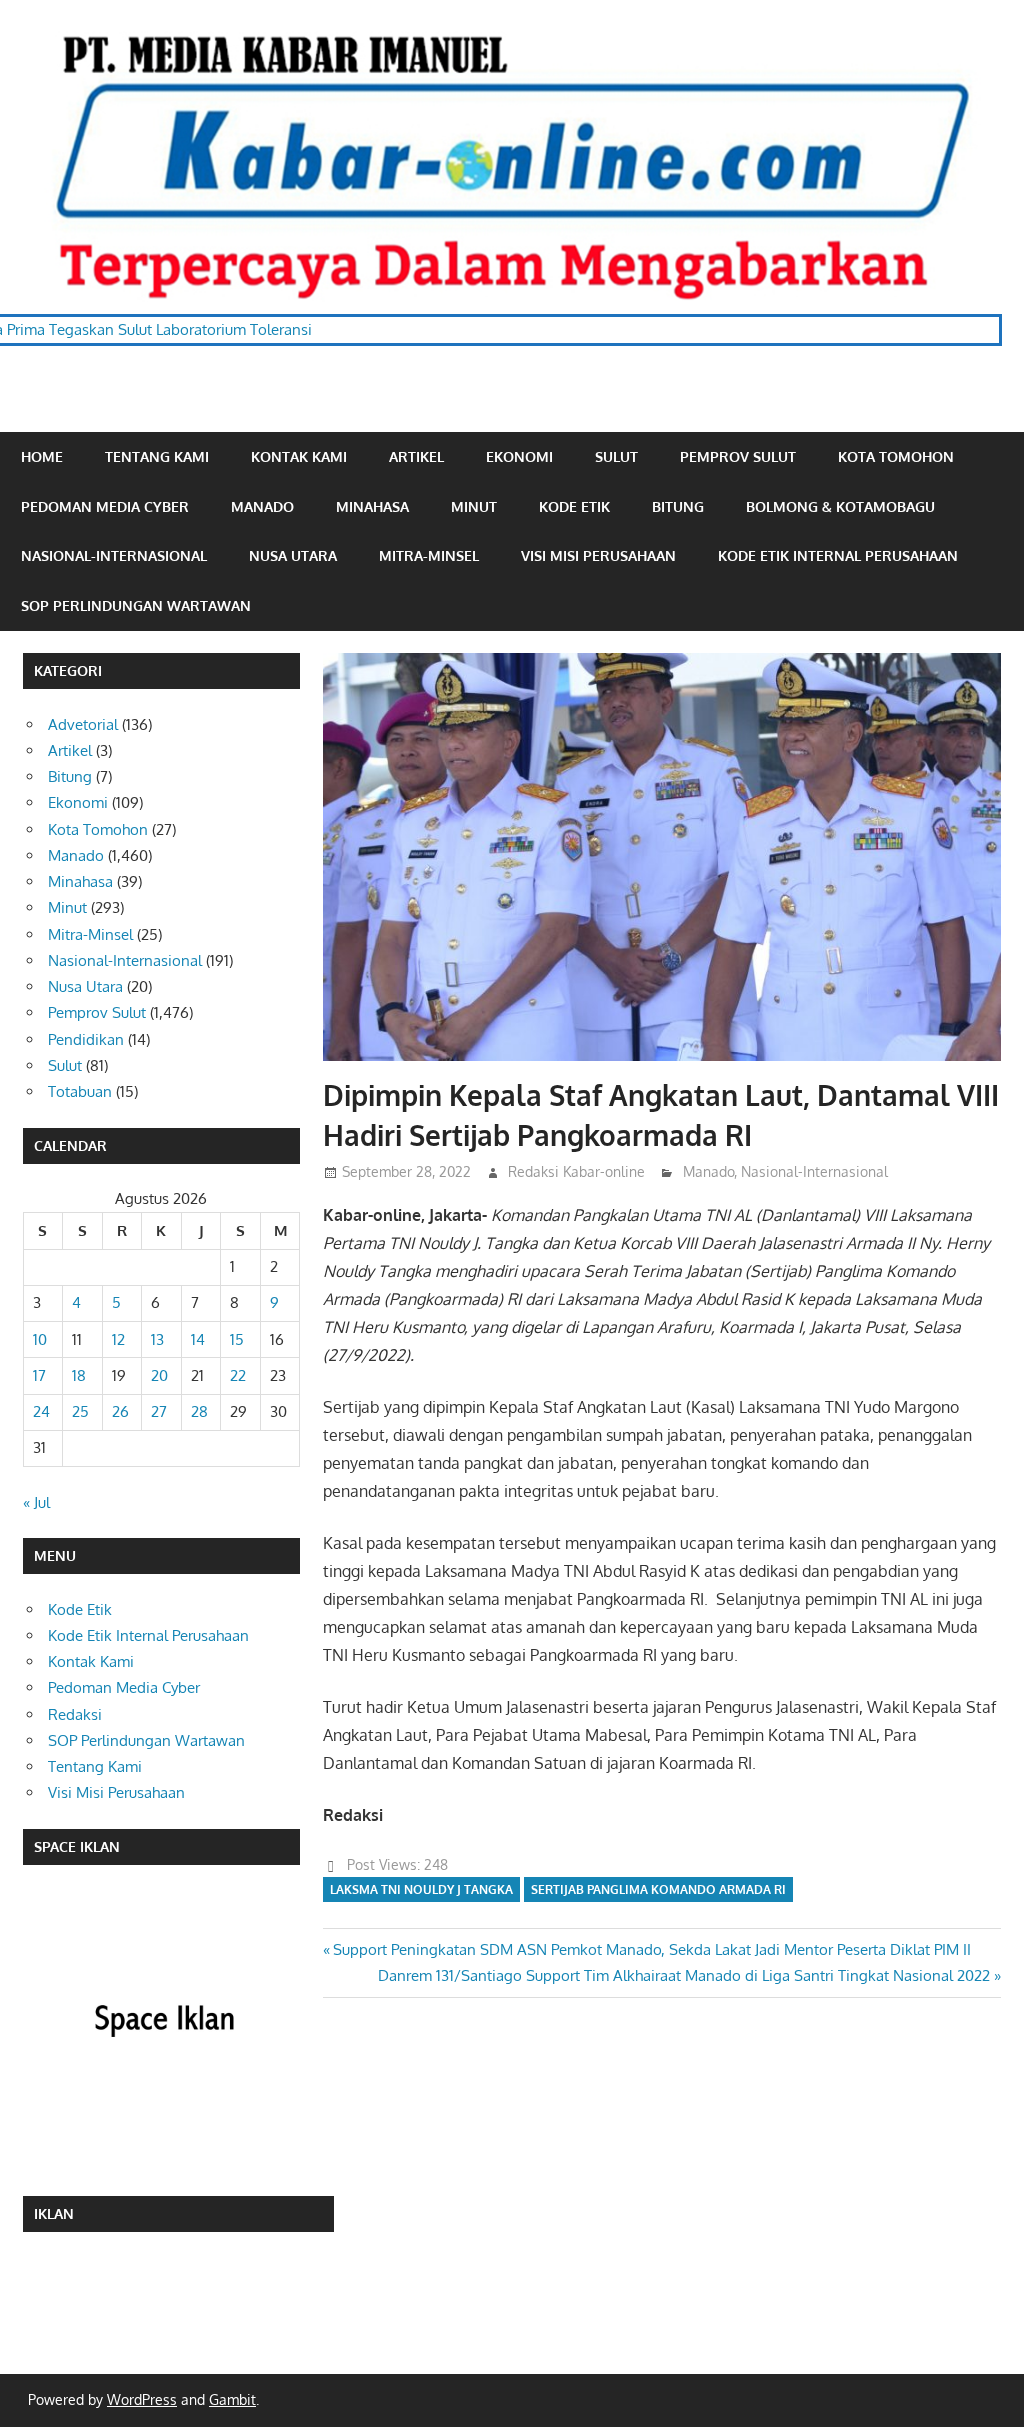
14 (198, 1339)
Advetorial (83, 724)
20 (159, 1375)
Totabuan (80, 1091)
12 (118, 1339)
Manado (262, 506)
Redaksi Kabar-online (576, 1171)
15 (237, 1339)
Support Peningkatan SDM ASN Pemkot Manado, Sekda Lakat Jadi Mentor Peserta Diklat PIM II (651, 1949)
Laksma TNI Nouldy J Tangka (421, 1889)
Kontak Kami (299, 456)
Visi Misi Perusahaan (598, 555)
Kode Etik (574, 506)
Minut (474, 506)
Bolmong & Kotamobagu (840, 506)
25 (80, 1411)
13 (157, 1339)
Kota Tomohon (896, 456)
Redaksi (75, 1714)
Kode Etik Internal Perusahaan (838, 555)
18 (79, 1375)
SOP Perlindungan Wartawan (136, 605)
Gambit (232, 2399)
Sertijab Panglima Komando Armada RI (658, 1889)
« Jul (36, 1502)
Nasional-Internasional (114, 555)
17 (39, 1375)
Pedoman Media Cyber (105, 506)
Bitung (678, 506)
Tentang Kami (157, 456)
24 (41, 1411)
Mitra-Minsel (429, 555)
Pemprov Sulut (738, 456)
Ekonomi (519, 456)
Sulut (616, 456)
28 (199, 1411)
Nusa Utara (293, 555)
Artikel (416, 456)
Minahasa (372, 506)
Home (42, 456)
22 (238, 1375)
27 (159, 1411)
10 (40, 1339)
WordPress (142, 2399)
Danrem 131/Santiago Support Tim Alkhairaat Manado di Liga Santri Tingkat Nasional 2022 (684, 1975)
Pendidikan (86, 1039)
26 (120, 1411)
